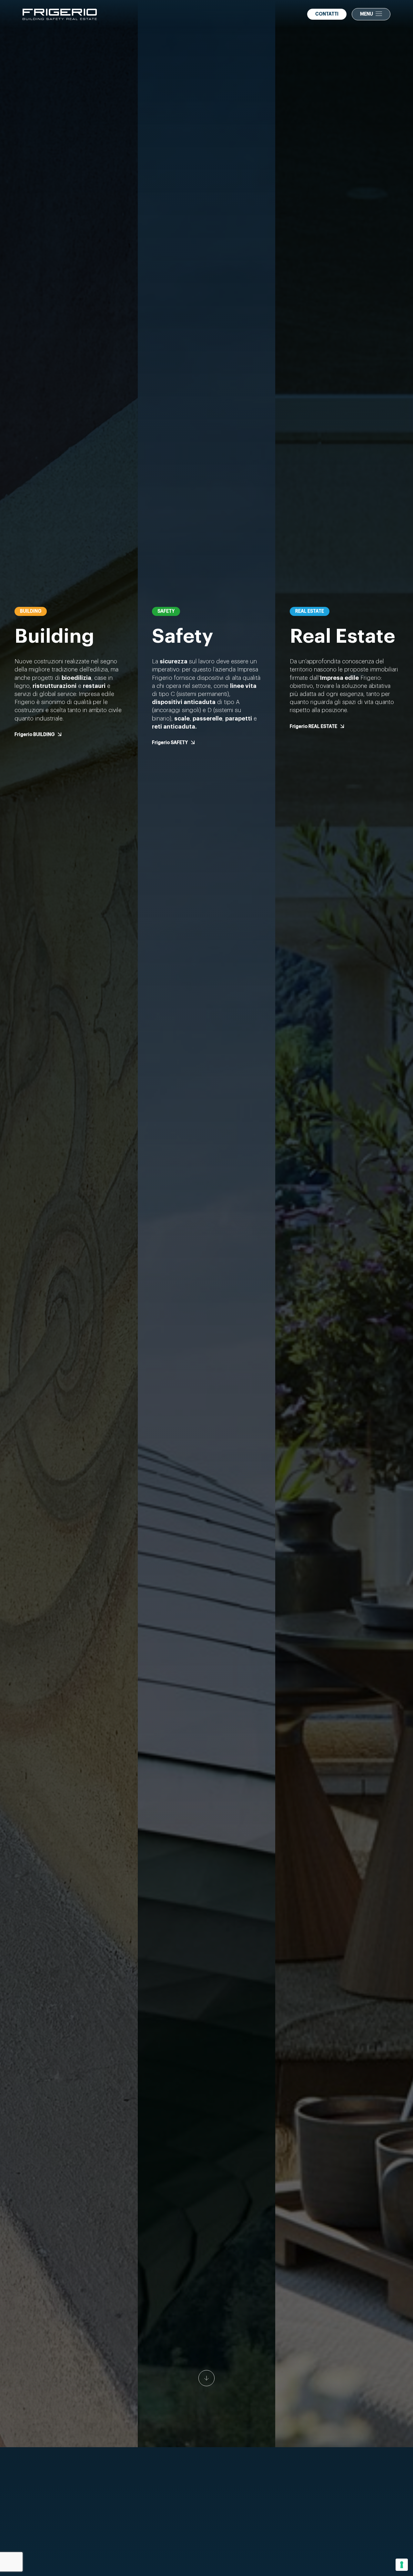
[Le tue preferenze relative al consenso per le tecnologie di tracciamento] (402, 2565)
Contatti (327, 14)
